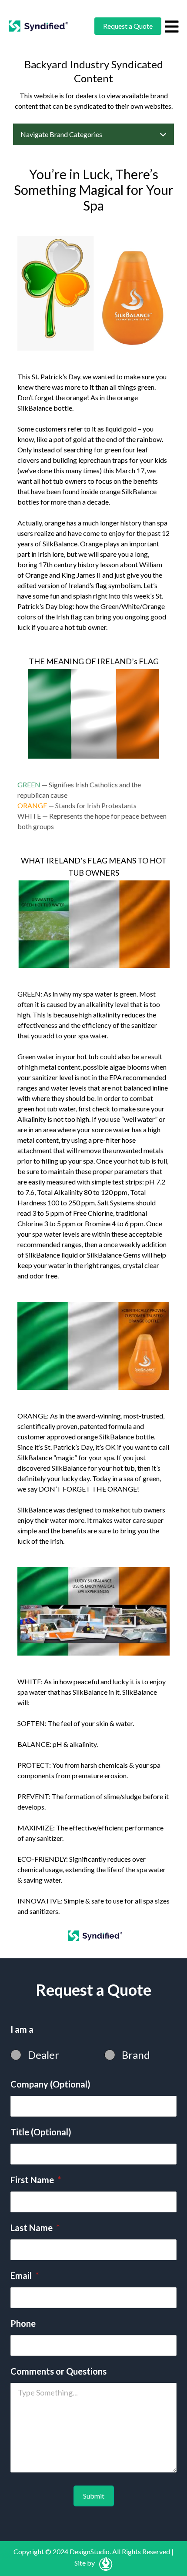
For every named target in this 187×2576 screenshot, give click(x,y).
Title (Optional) (41, 2132)
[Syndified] (38, 26)
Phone (23, 2323)
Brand (136, 2055)
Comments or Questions (58, 2371)
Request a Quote (128, 26)
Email (25, 2275)
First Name (36, 2180)
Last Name (35, 2228)
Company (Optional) (50, 2084)
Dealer (43, 2055)
